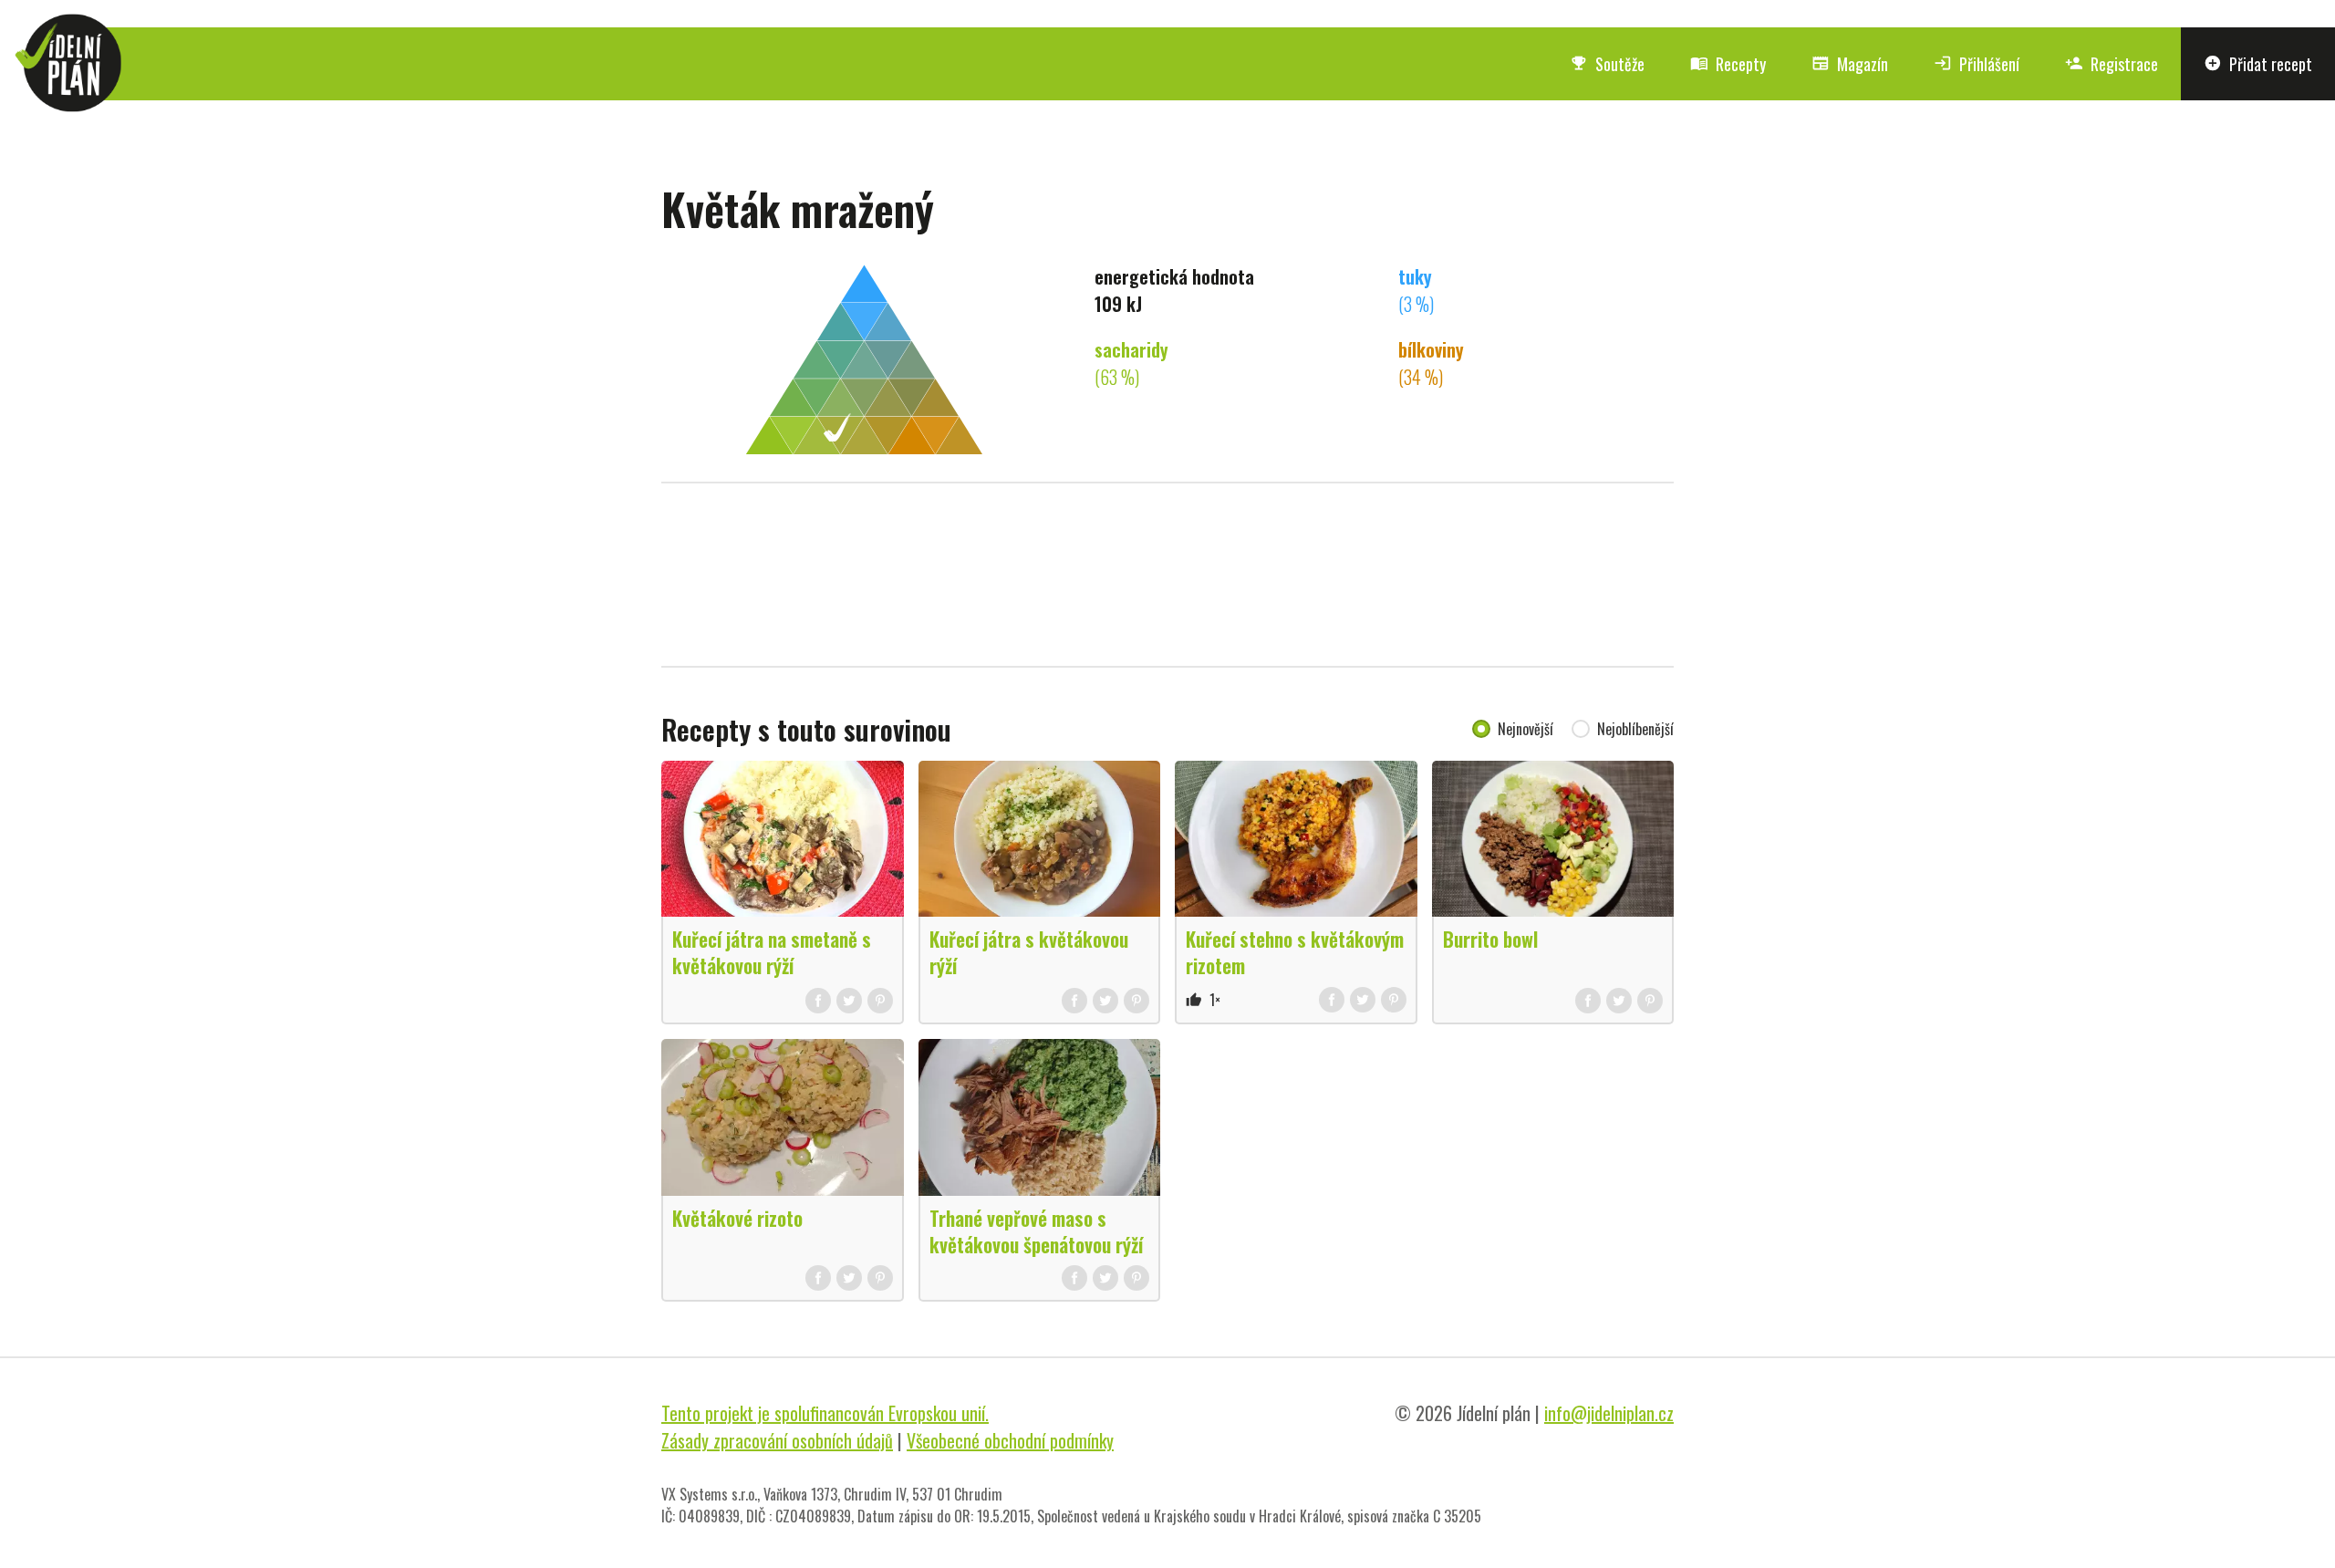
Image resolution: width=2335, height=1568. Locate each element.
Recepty (1728, 64)
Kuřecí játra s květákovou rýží (1029, 952)
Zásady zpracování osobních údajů (777, 1440)
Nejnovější (1526, 729)
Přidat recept (2258, 64)
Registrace (2112, 64)
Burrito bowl (1490, 939)
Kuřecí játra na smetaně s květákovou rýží (772, 952)
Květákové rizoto (737, 1218)
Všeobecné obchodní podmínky (1010, 1440)
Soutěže (1607, 64)
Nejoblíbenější (1635, 729)
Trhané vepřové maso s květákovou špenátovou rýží (1036, 1231)
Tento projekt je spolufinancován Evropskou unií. (825, 1413)
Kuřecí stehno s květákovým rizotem (1295, 952)
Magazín (1850, 64)
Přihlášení (1977, 64)
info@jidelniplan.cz (1609, 1413)
